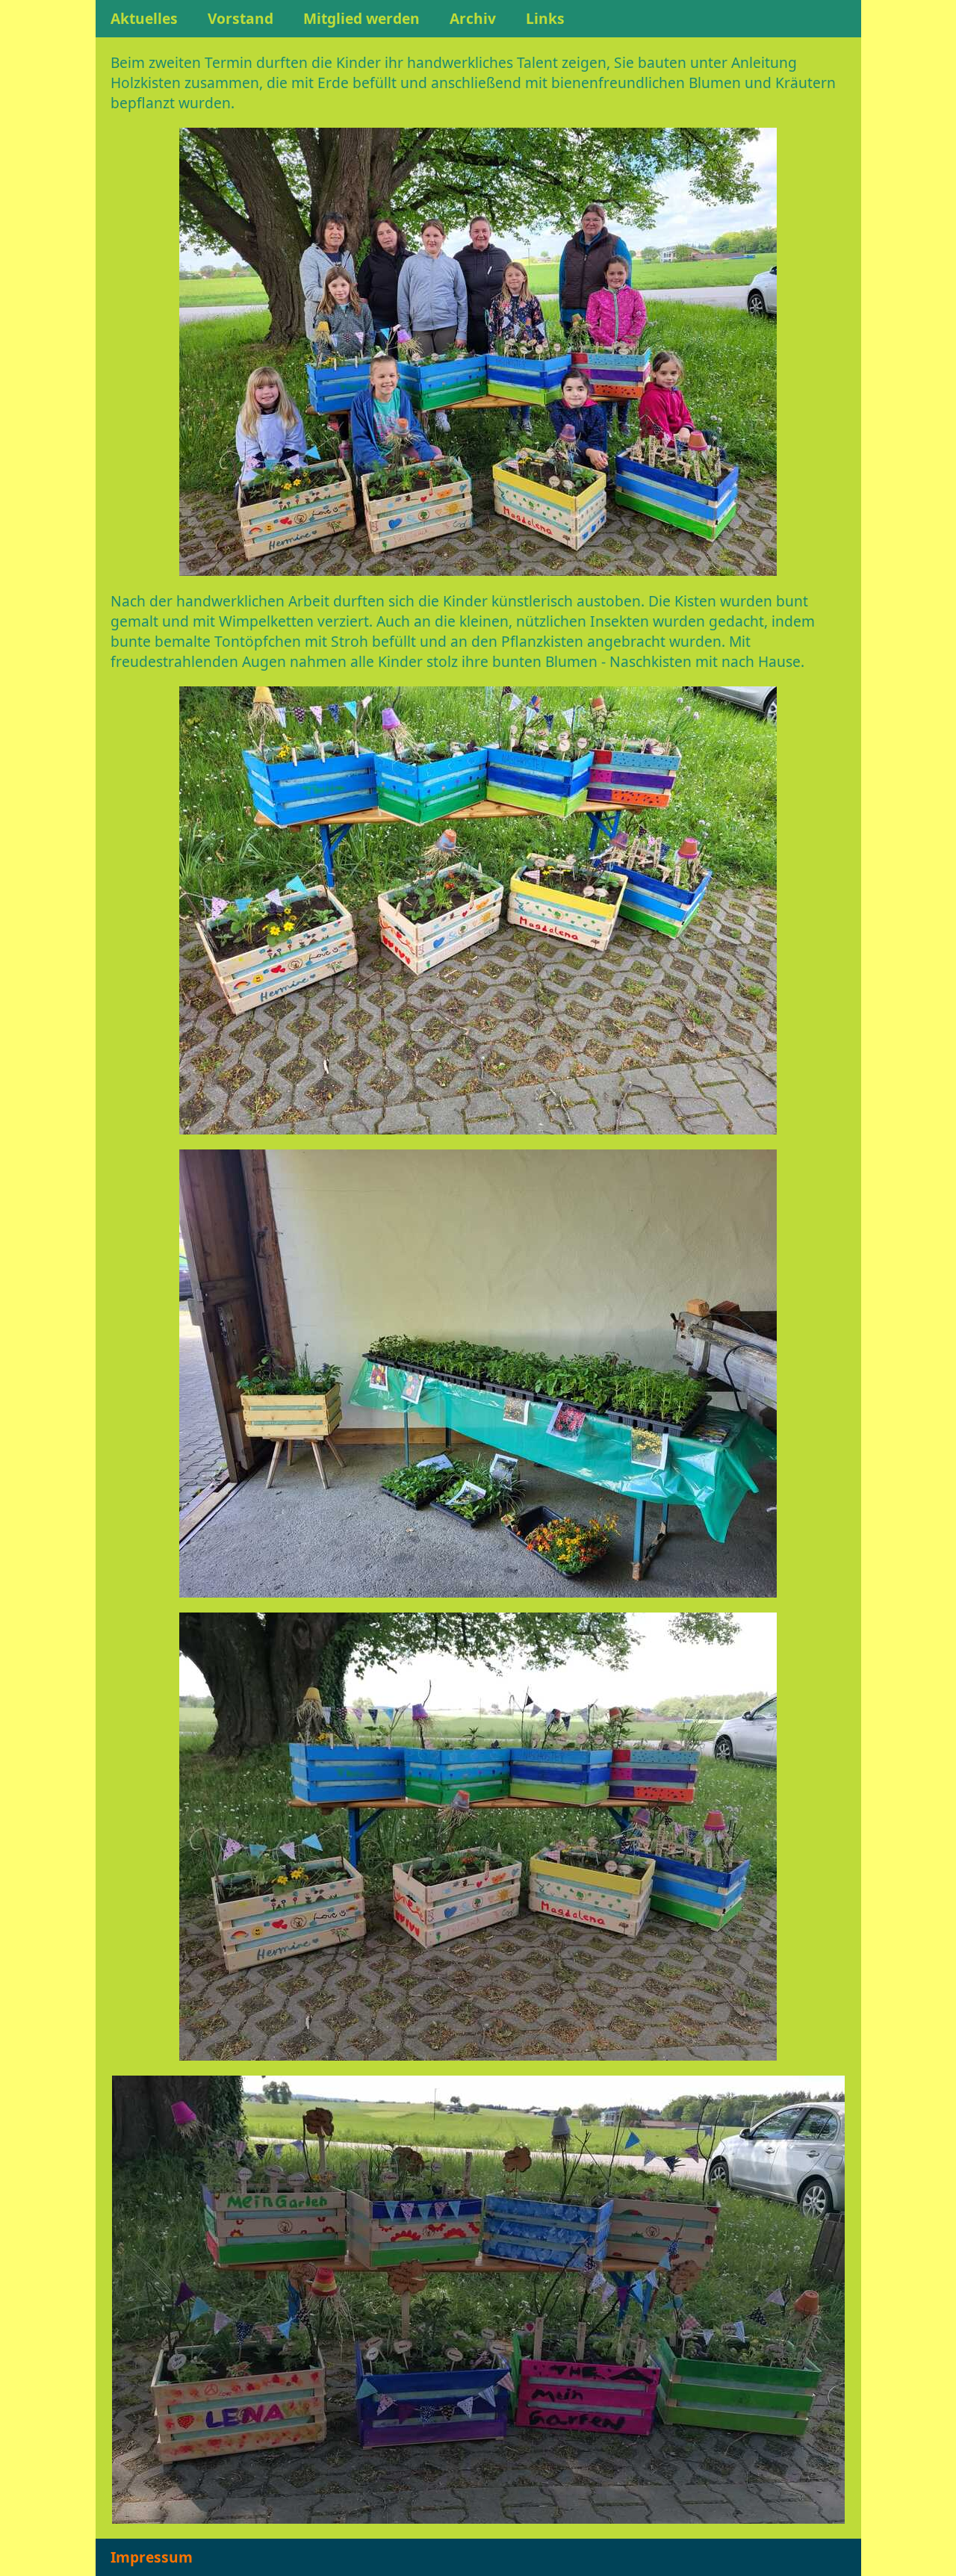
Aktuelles (144, 18)
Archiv (473, 18)
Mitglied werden (361, 18)
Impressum (152, 2557)
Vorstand (240, 18)
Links (545, 18)
